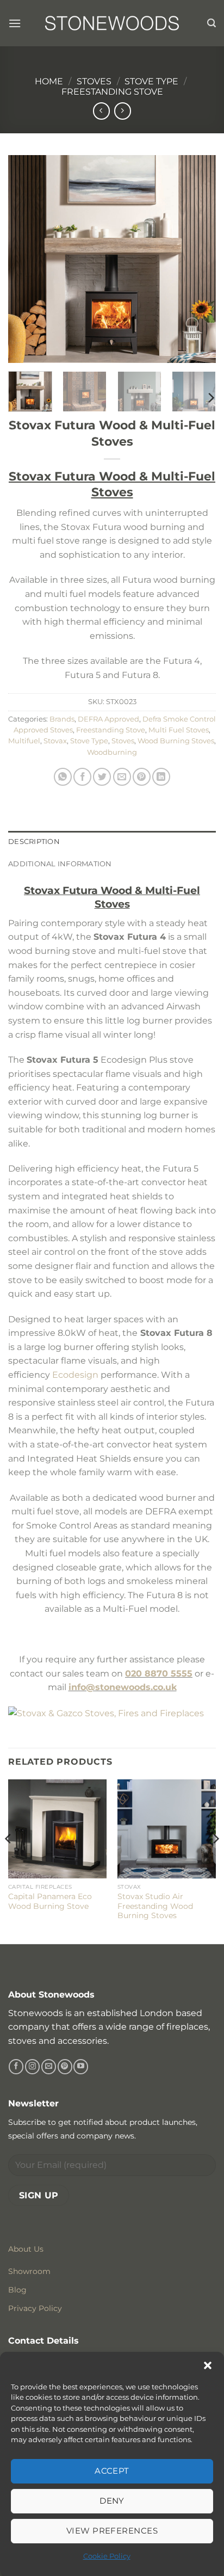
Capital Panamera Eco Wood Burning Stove (50, 1901)
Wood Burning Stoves (176, 741)
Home (49, 81)
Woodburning (112, 752)
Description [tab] (34, 842)
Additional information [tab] (60, 864)
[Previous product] (123, 111)
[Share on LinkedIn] (161, 777)
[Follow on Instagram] (32, 2067)
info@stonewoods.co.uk (123, 1687)
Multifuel (24, 741)
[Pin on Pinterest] (142, 777)
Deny (112, 2501)
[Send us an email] (49, 2067)
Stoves (94, 81)
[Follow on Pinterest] (65, 2067)
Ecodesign (75, 1375)
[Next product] (101, 111)
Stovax (55, 741)
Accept (112, 2471)
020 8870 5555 (159, 1674)
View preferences (112, 2531)
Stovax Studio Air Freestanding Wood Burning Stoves (155, 1906)
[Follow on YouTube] (81, 2067)
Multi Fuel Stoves (179, 730)
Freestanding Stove (112, 92)
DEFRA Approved (108, 719)
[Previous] (26, 258)
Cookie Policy (107, 2556)
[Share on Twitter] (102, 777)
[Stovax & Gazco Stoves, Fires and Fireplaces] (106, 1713)
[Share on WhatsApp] (63, 777)
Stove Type (151, 81)
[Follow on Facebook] (16, 2067)
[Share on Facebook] (82, 777)
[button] (208, 2365)
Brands (62, 719)
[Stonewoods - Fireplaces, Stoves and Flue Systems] (112, 23)
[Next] (198, 258)
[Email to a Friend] (122, 777)
